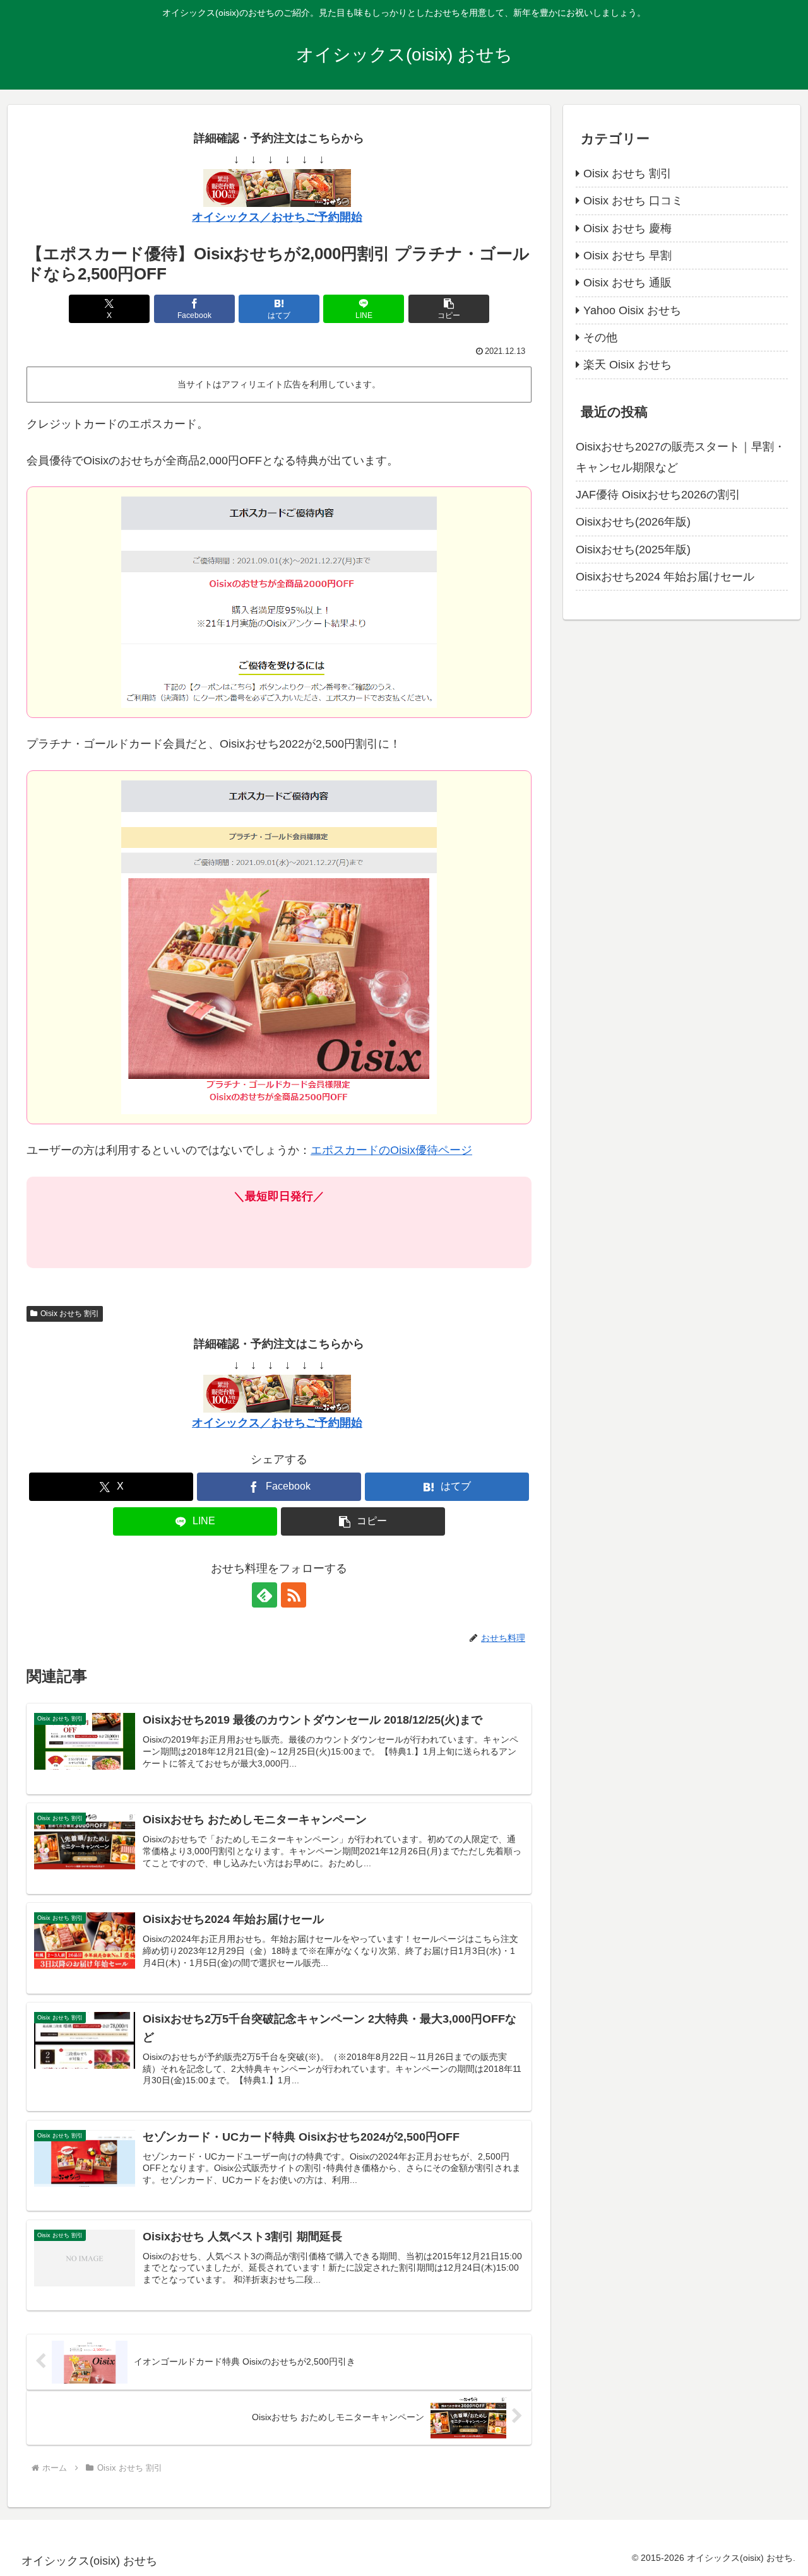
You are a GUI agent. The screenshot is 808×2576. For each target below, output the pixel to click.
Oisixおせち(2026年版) (633, 522)
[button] (449, 309)
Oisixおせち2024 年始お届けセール (665, 577)
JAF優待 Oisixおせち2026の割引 (658, 495)
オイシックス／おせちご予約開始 (277, 217)
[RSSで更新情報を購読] (294, 1595)
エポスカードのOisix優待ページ (391, 1150)
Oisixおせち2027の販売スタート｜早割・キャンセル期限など (680, 457)
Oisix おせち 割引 (70, 1314)
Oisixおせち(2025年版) (633, 550)
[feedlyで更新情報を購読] (264, 1595)
